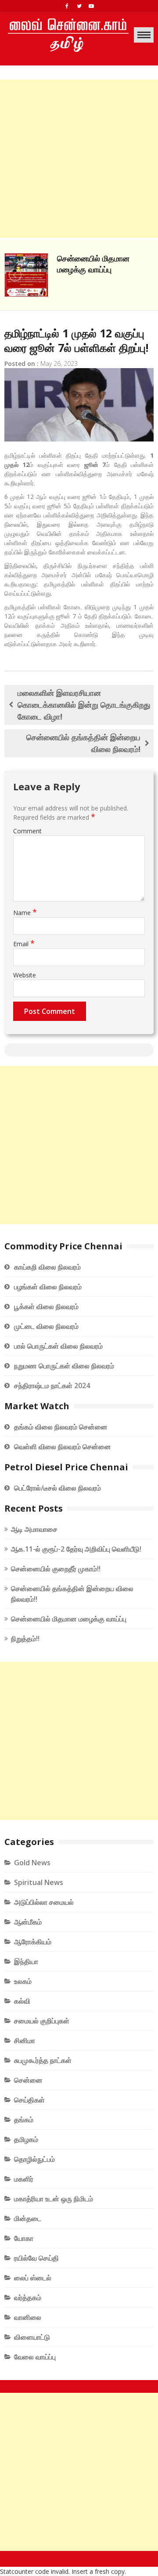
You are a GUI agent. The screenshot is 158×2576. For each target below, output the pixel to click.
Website (25, 975)
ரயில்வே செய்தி (36, 2258)
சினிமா (25, 2041)
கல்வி (22, 2001)
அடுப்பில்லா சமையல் (44, 1902)
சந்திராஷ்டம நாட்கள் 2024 (52, 1386)
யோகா (24, 2238)
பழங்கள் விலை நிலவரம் (48, 1287)
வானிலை (28, 2317)
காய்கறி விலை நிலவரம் (47, 1267)
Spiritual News (39, 1882)
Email (24, 944)
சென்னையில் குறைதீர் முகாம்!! (56, 1569)
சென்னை (28, 2080)
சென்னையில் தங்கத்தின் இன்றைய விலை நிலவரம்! (83, 743)
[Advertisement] (79, 159)
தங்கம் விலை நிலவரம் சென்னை (61, 1427)
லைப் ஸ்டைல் (33, 2278)
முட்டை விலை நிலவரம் (46, 1326)
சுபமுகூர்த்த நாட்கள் (43, 2060)
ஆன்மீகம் (28, 1922)
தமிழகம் (26, 2139)
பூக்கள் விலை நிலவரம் (46, 1306)
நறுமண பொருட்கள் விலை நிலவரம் (64, 1366)
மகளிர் (24, 2179)
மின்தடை (28, 2218)
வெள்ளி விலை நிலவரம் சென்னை (63, 1447)
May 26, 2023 (59, 364)
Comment (27, 831)
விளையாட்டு (32, 2337)
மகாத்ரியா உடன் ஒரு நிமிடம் (54, 2199)
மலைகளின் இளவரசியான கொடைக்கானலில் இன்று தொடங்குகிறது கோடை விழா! (84, 705)
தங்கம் (24, 2120)
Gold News (32, 1863)
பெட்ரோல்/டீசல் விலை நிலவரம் (57, 1488)
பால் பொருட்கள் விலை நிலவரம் (58, 1346)
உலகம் (23, 1981)
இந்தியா (26, 1961)
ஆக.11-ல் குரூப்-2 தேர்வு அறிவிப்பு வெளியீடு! (76, 1549)
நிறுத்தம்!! (25, 1639)
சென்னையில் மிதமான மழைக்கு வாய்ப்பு (93, 264)
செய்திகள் (29, 2100)
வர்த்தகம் (28, 2297)
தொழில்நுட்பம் (34, 2159)
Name (25, 913)
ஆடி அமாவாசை (34, 1529)
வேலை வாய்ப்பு (35, 2357)
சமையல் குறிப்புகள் (42, 2021)
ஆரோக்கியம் (33, 1942)
